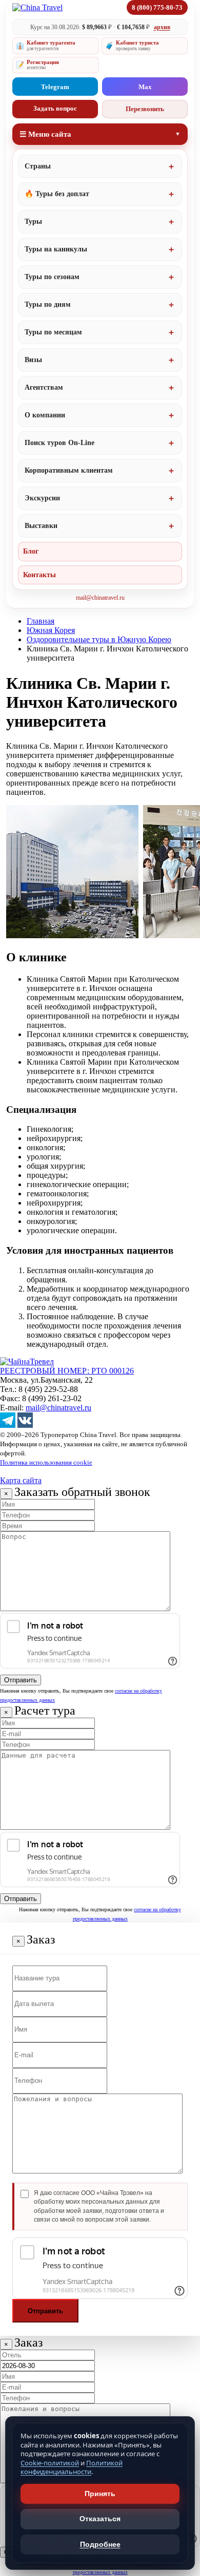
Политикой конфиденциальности (72, 2467)
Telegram (55, 87)
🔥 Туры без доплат (57, 194)
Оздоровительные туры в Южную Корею (99, 639)
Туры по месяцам (53, 332)
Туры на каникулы (56, 249)
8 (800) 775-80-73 (157, 7)
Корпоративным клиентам (69, 470)
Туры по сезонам (52, 277)
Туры (33, 221)
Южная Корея (51, 630)
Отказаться (100, 2519)
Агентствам (44, 387)
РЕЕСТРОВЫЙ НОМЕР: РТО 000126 (67, 1371)
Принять (100, 2494)
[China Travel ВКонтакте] (25, 1425)
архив (162, 27)
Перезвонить (145, 109)
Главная (41, 621)
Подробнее (100, 2544)
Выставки (41, 526)
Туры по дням (48, 304)
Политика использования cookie (46, 1462)
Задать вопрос (55, 108)
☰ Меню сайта (45, 134)
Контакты (39, 575)
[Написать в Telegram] (8, 1425)
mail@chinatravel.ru (100, 598)
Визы (33, 360)
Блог (31, 551)
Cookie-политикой (50, 2463)
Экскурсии (42, 498)
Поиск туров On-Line (59, 443)
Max (145, 87)
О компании (45, 415)
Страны (38, 166)
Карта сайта (21, 1480)
